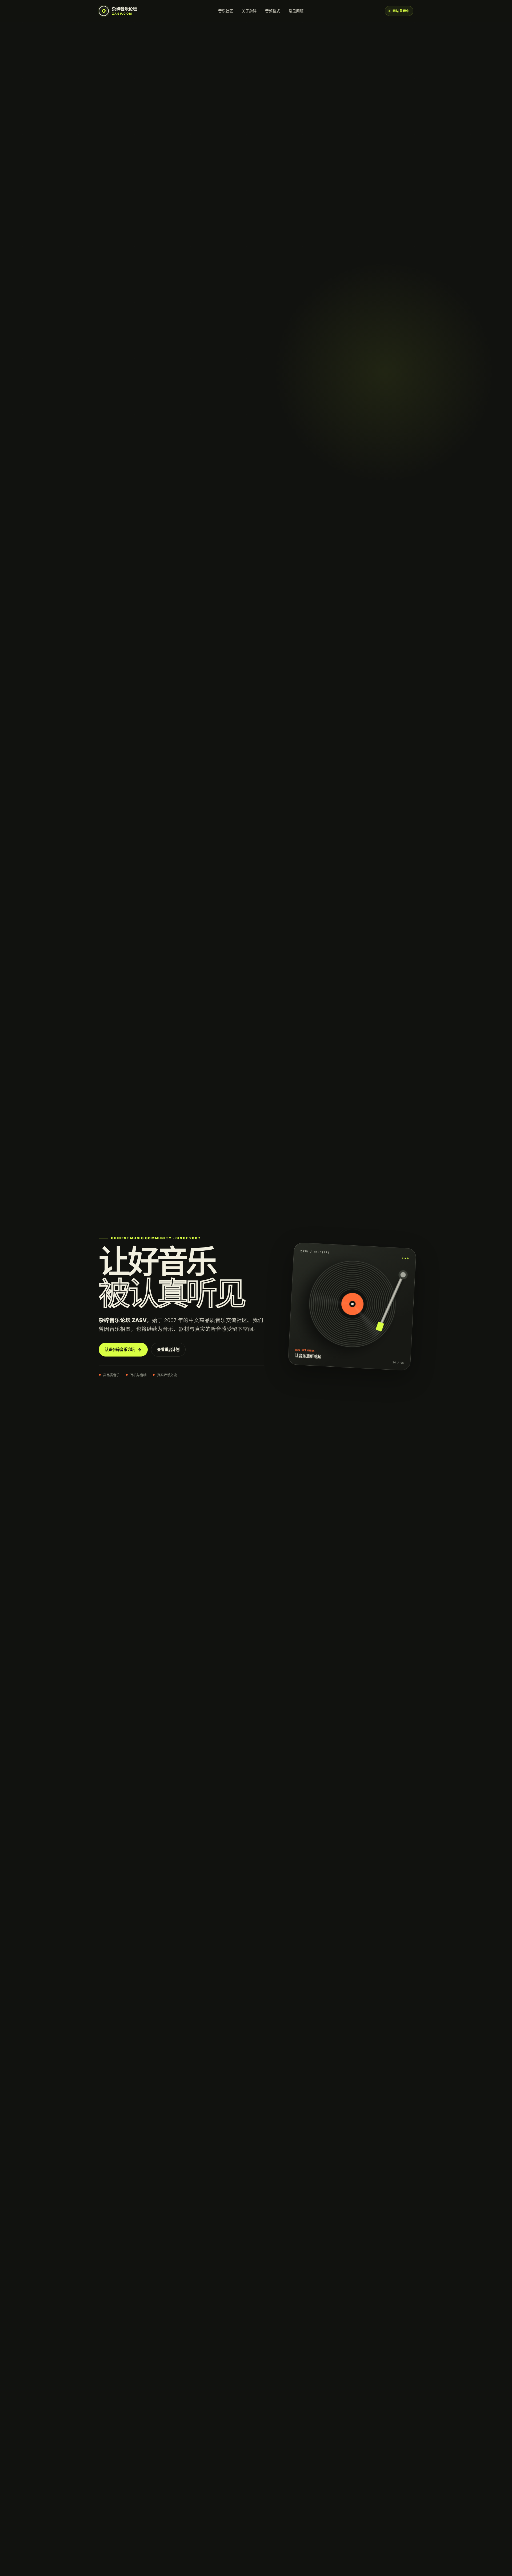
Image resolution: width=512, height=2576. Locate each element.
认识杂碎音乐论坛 (123, 1350)
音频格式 (273, 11)
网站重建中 (401, 11)
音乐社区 (226, 11)
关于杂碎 (249, 11)
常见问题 (296, 11)
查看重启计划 (168, 1349)
